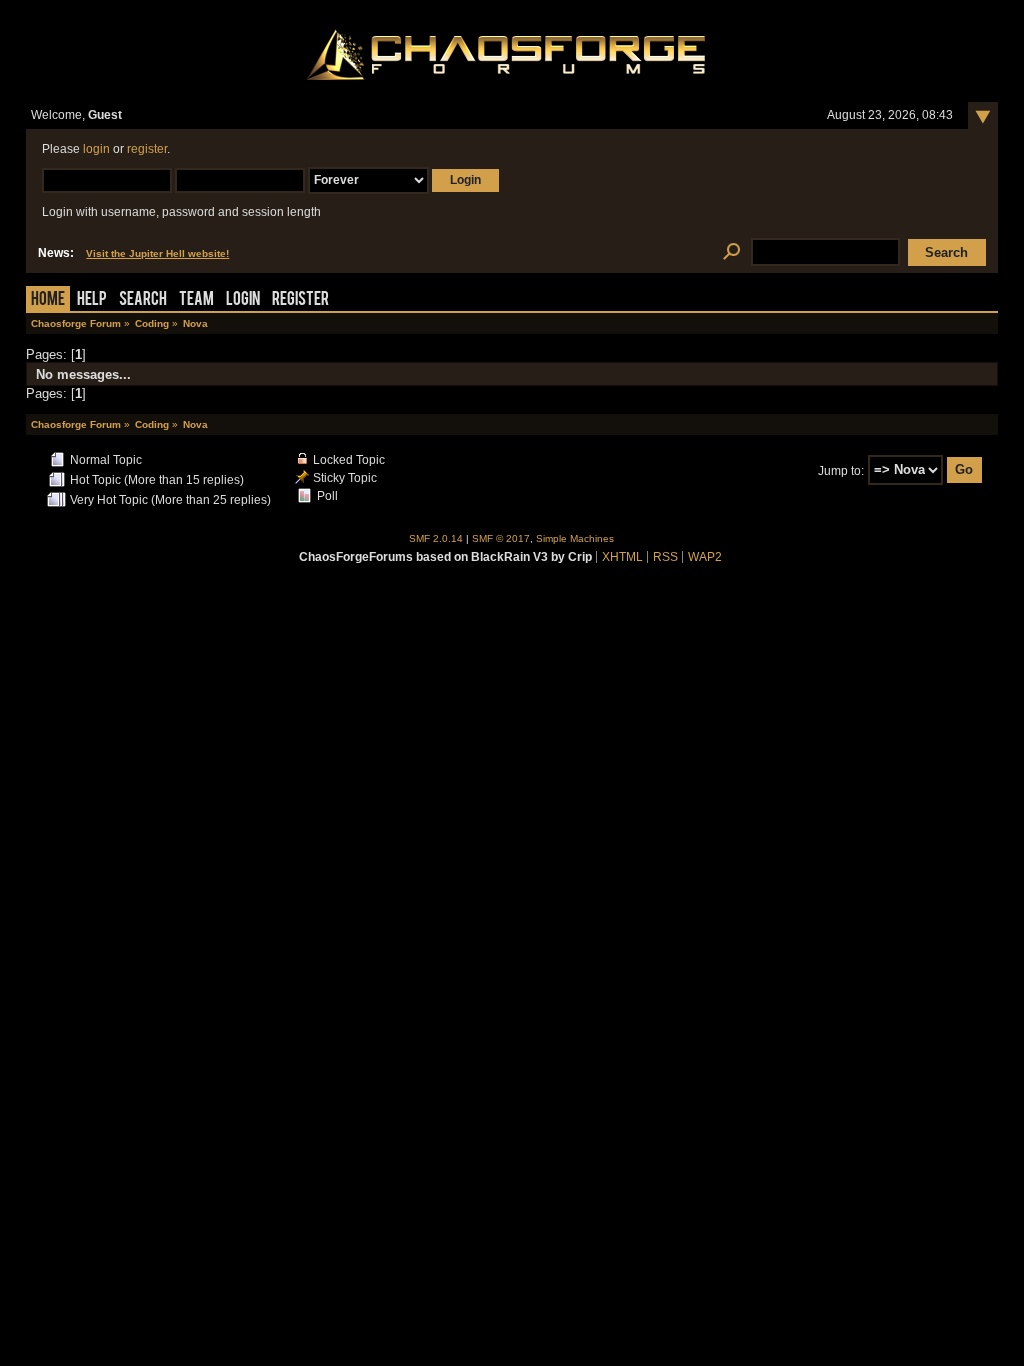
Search (143, 300)
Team (196, 300)
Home (48, 300)
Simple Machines (575, 538)
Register (300, 300)
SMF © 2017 (501, 538)
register (147, 149)
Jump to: (841, 470)
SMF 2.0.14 (436, 538)
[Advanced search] (731, 252)
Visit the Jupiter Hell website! (157, 253)
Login (243, 300)
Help (92, 300)
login (96, 149)
